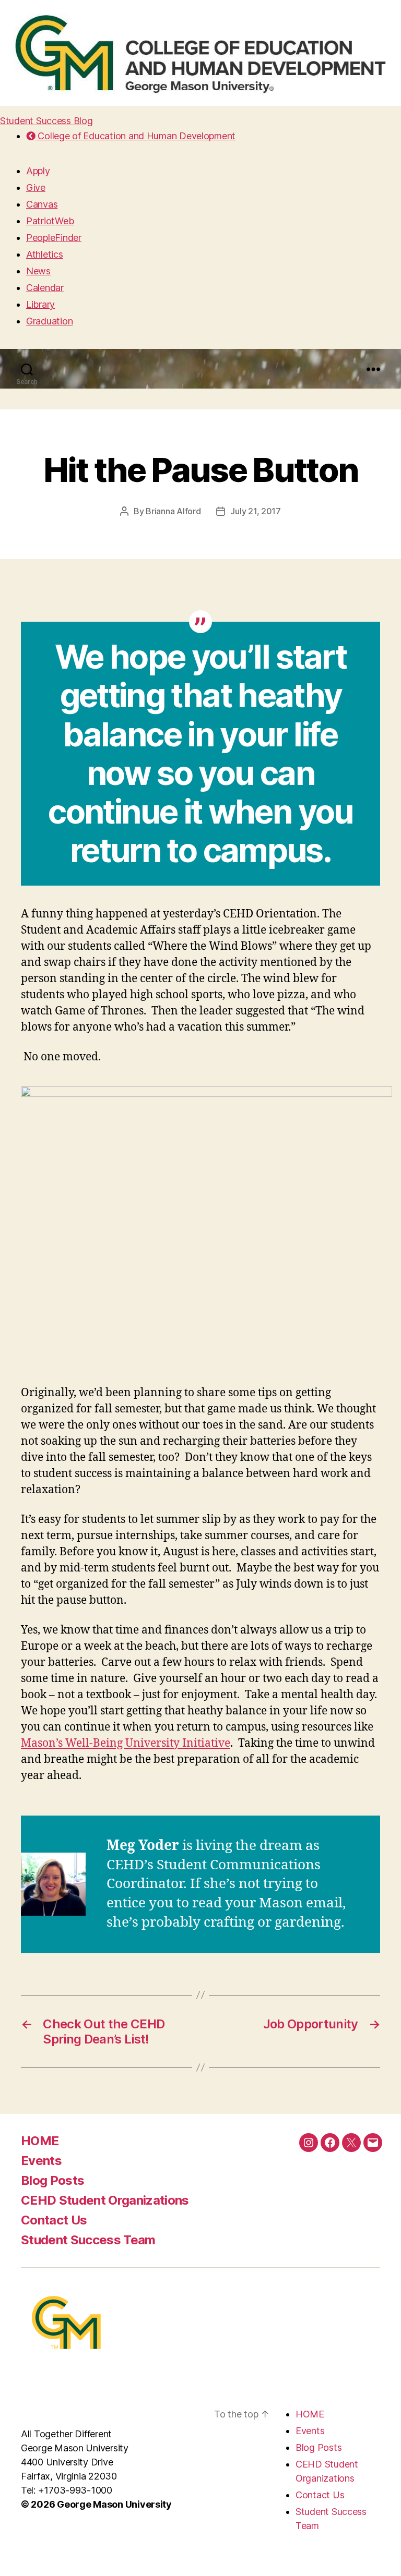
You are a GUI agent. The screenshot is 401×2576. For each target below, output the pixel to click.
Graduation (49, 321)
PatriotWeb (50, 221)
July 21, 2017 (256, 511)
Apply (38, 171)
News (38, 271)
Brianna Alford (173, 511)
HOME (40, 2141)
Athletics (45, 254)
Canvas (42, 204)
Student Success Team (88, 2240)
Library (40, 304)
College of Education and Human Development (135, 136)
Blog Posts (52, 2180)
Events (41, 2161)
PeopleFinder (54, 238)
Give (36, 188)
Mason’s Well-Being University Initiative (126, 1743)
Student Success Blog (46, 121)
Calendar (45, 288)
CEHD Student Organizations (105, 2200)
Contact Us (54, 2220)
